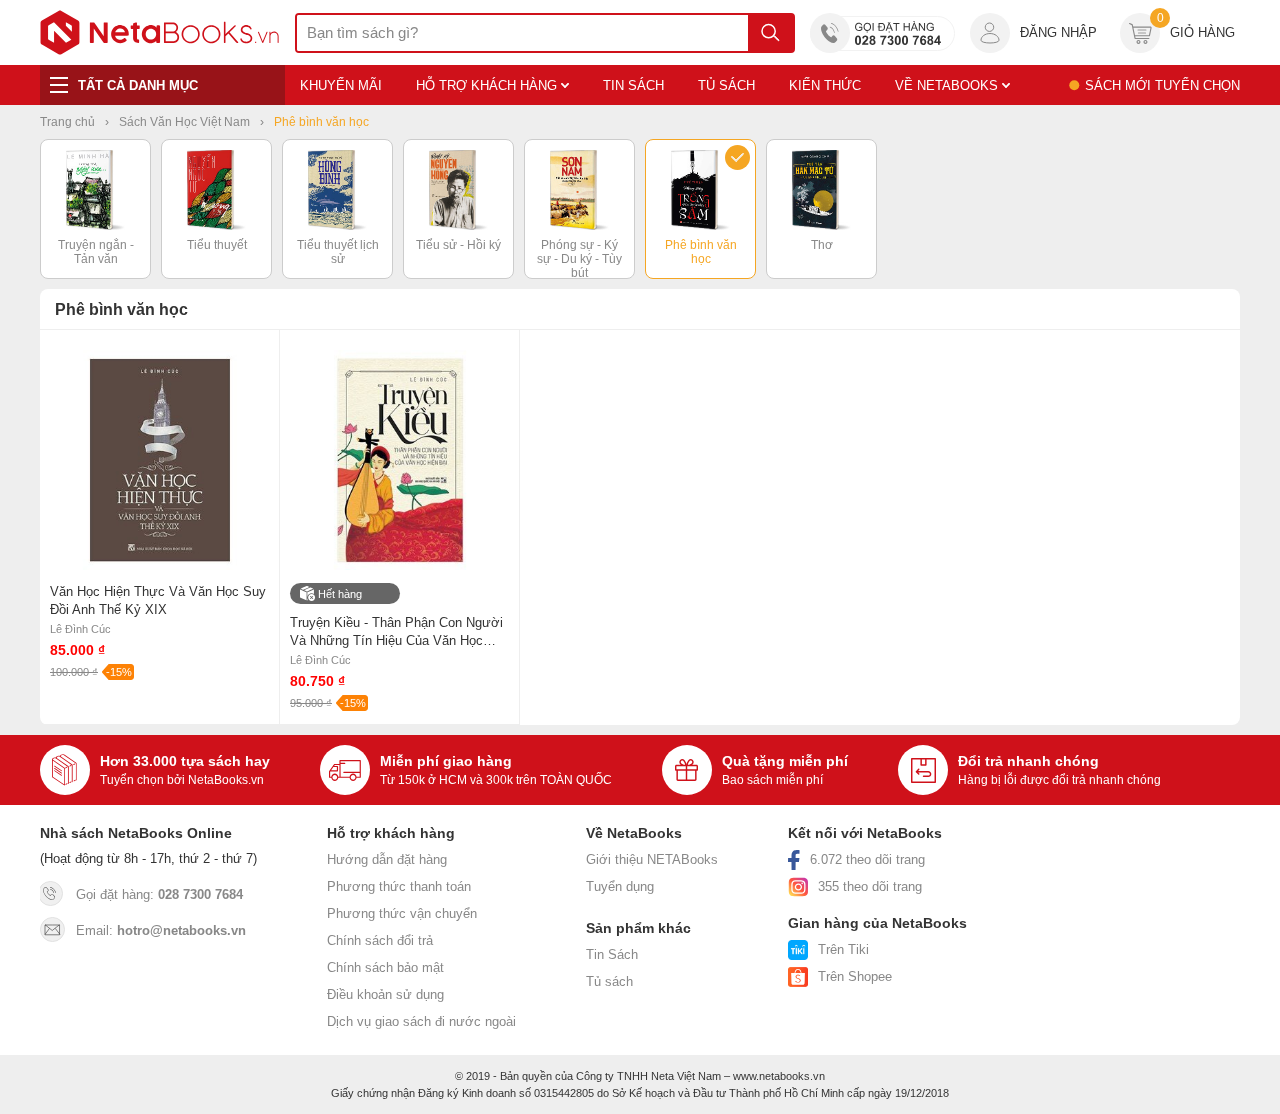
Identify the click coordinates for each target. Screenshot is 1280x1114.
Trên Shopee (855, 976)
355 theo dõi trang (870, 886)
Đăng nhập (1058, 32)
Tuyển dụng (620, 886)
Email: (161, 930)
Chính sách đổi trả (380, 940)
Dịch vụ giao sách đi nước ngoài (421, 1021)
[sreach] (770, 33)
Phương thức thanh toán (399, 886)
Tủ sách (609, 981)
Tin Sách (612, 954)
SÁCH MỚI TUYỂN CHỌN (1162, 85)
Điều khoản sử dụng (385, 994)
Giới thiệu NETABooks (652, 859)
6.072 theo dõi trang (867, 859)
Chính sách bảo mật (385, 967)
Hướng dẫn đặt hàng (387, 859)
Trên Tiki (843, 949)
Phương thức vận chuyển (402, 913)
